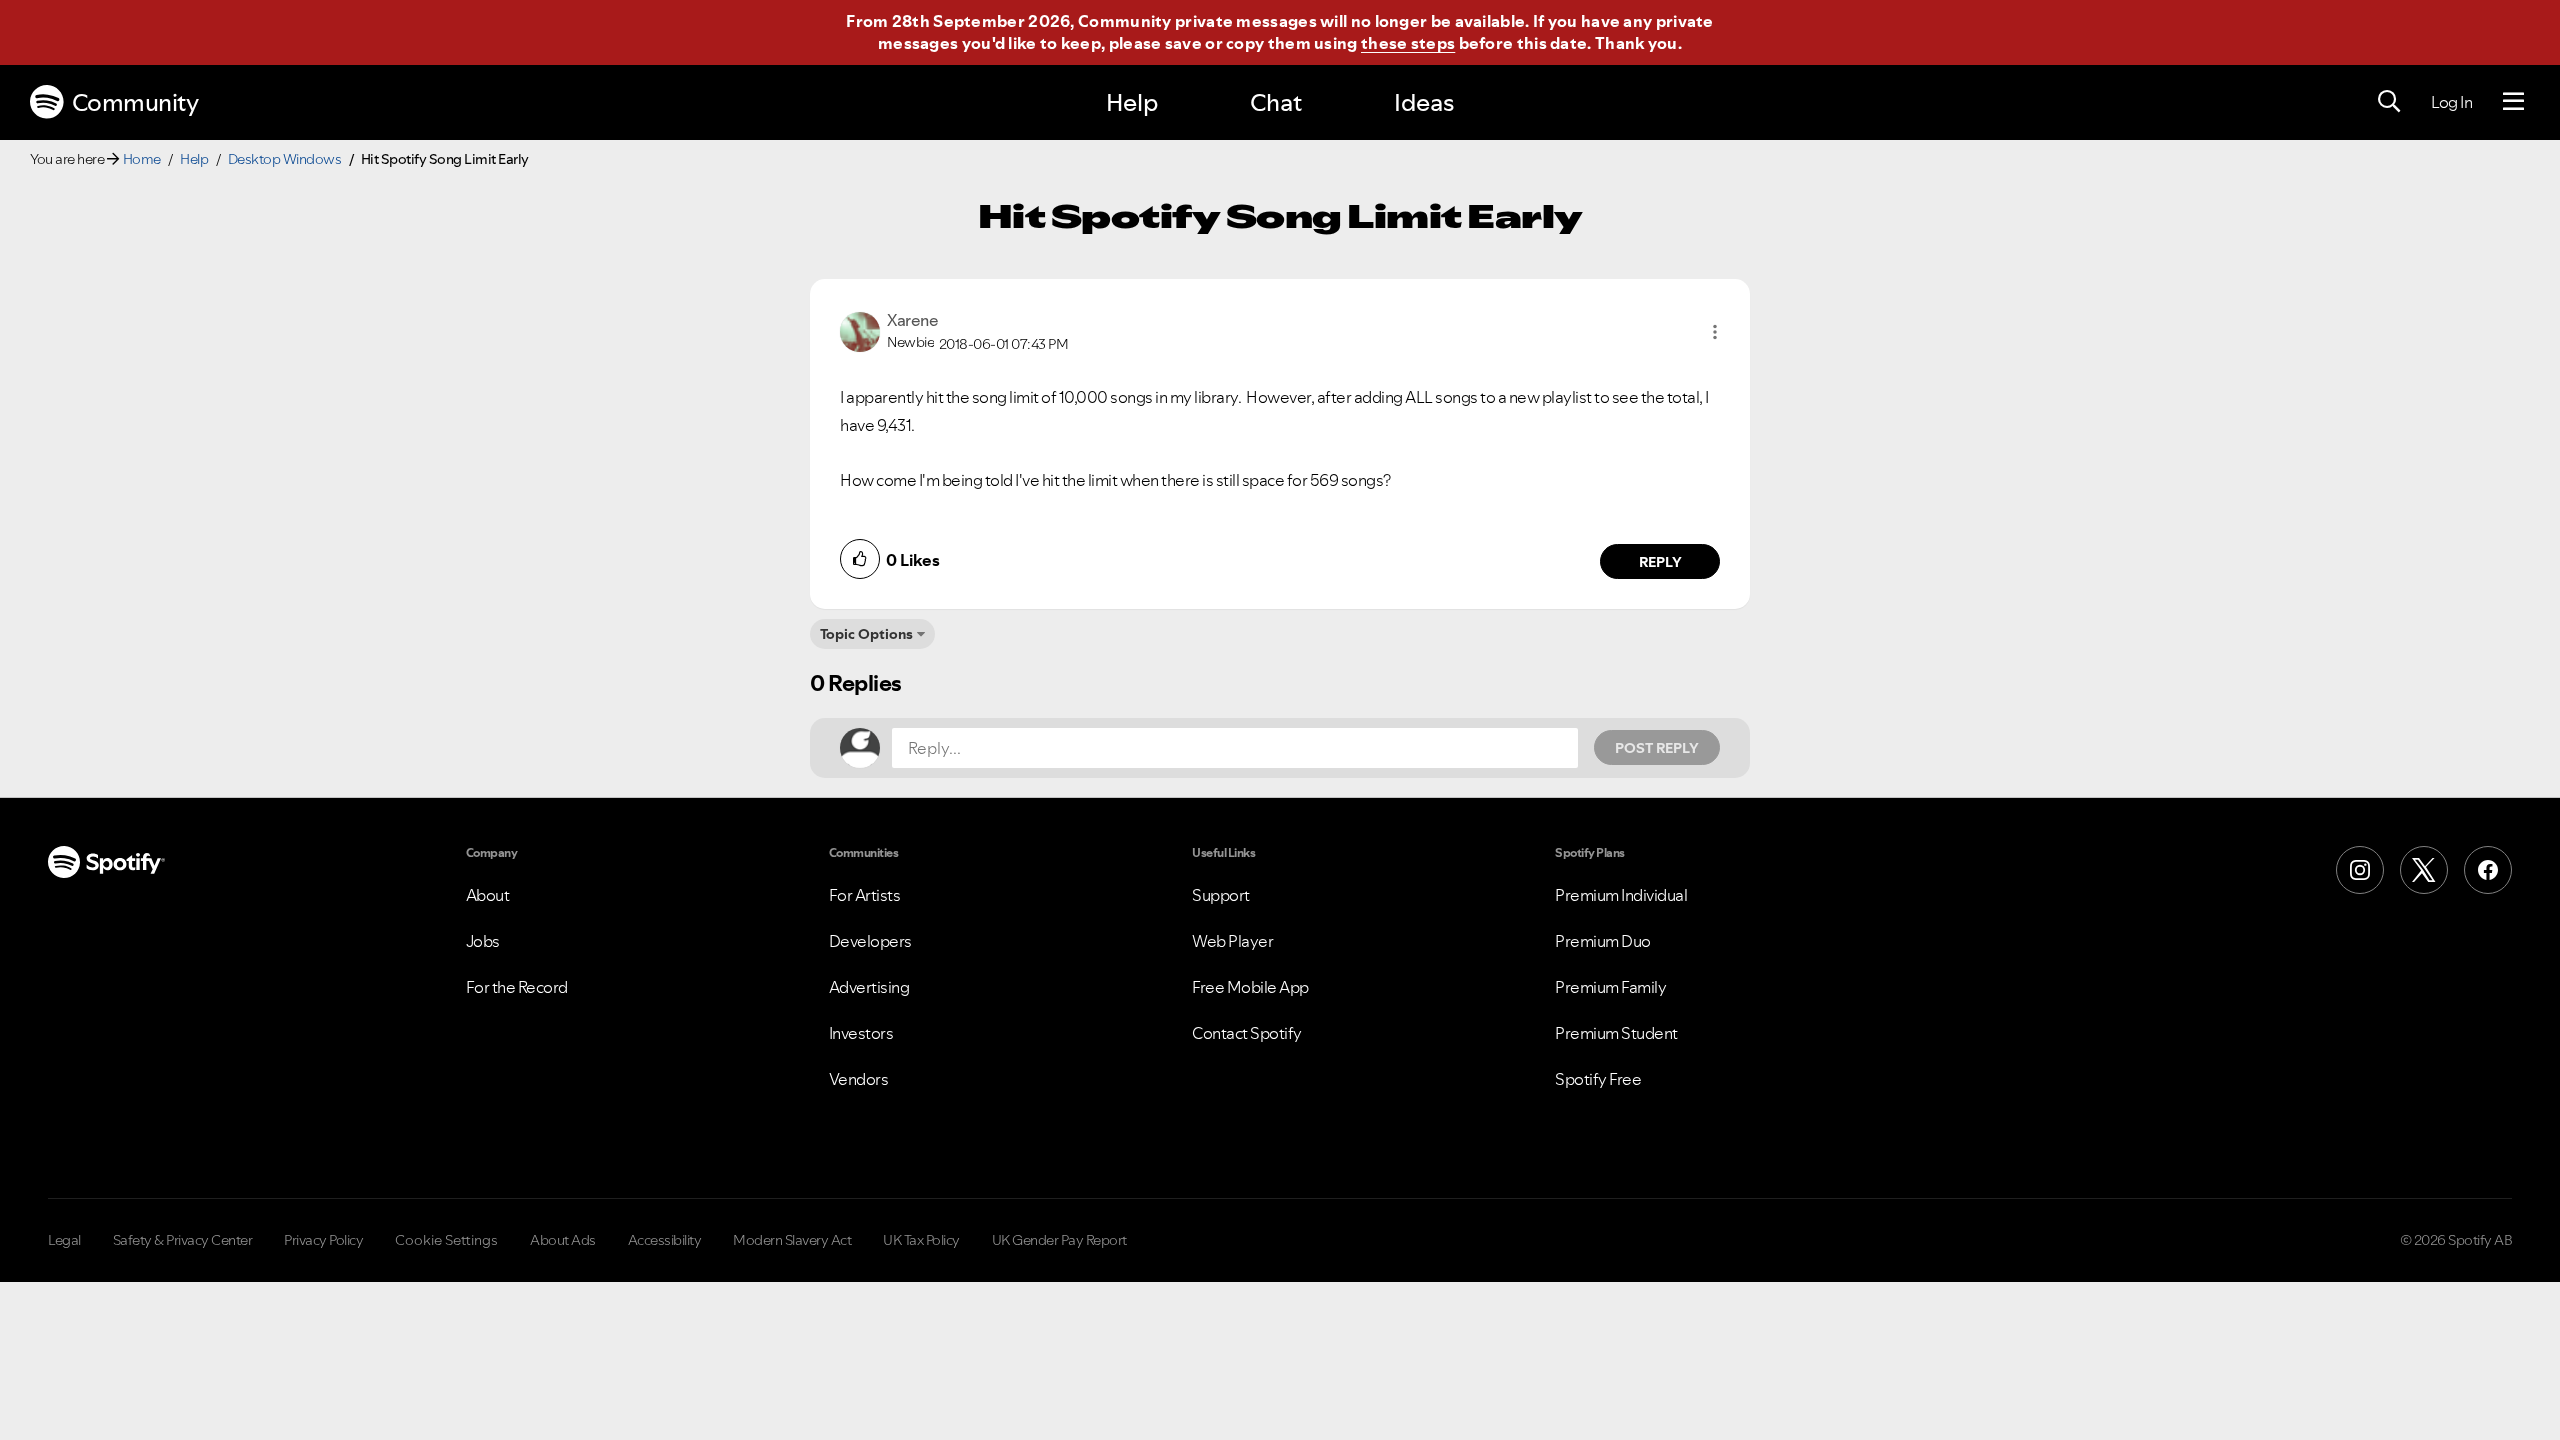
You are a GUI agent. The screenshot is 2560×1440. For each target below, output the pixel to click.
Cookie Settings (446, 1240)
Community (135, 102)
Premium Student (1616, 1033)
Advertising (869, 987)
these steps (1408, 43)
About (488, 895)
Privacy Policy (323, 1240)
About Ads (563, 1240)
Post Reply (1657, 748)
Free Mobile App (1250, 987)
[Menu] (2513, 102)
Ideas (1424, 102)
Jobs (483, 941)
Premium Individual (1621, 895)
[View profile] (860, 330)
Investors (861, 1033)
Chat (1276, 102)
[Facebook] (2488, 870)
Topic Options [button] (866, 634)
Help (1132, 102)
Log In (2451, 102)
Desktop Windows (285, 159)
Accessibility (665, 1240)
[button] (1715, 332)
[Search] (2389, 102)
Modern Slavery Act (792, 1240)
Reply (1660, 562)
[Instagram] (2360, 870)
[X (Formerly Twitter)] (2424, 870)
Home (142, 159)
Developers (870, 941)
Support (1221, 895)
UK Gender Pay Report (1059, 1240)
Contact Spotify (1247, 1033)
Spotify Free (1598, 1079)
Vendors (859, 1079)
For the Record (517, 987)
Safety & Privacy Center (183, 1240)
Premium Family (1610, 987)
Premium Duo (1603, 941)
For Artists (865, 895)
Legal (64, 1240)
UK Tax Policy (921, 1240)
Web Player (1232, 941)
